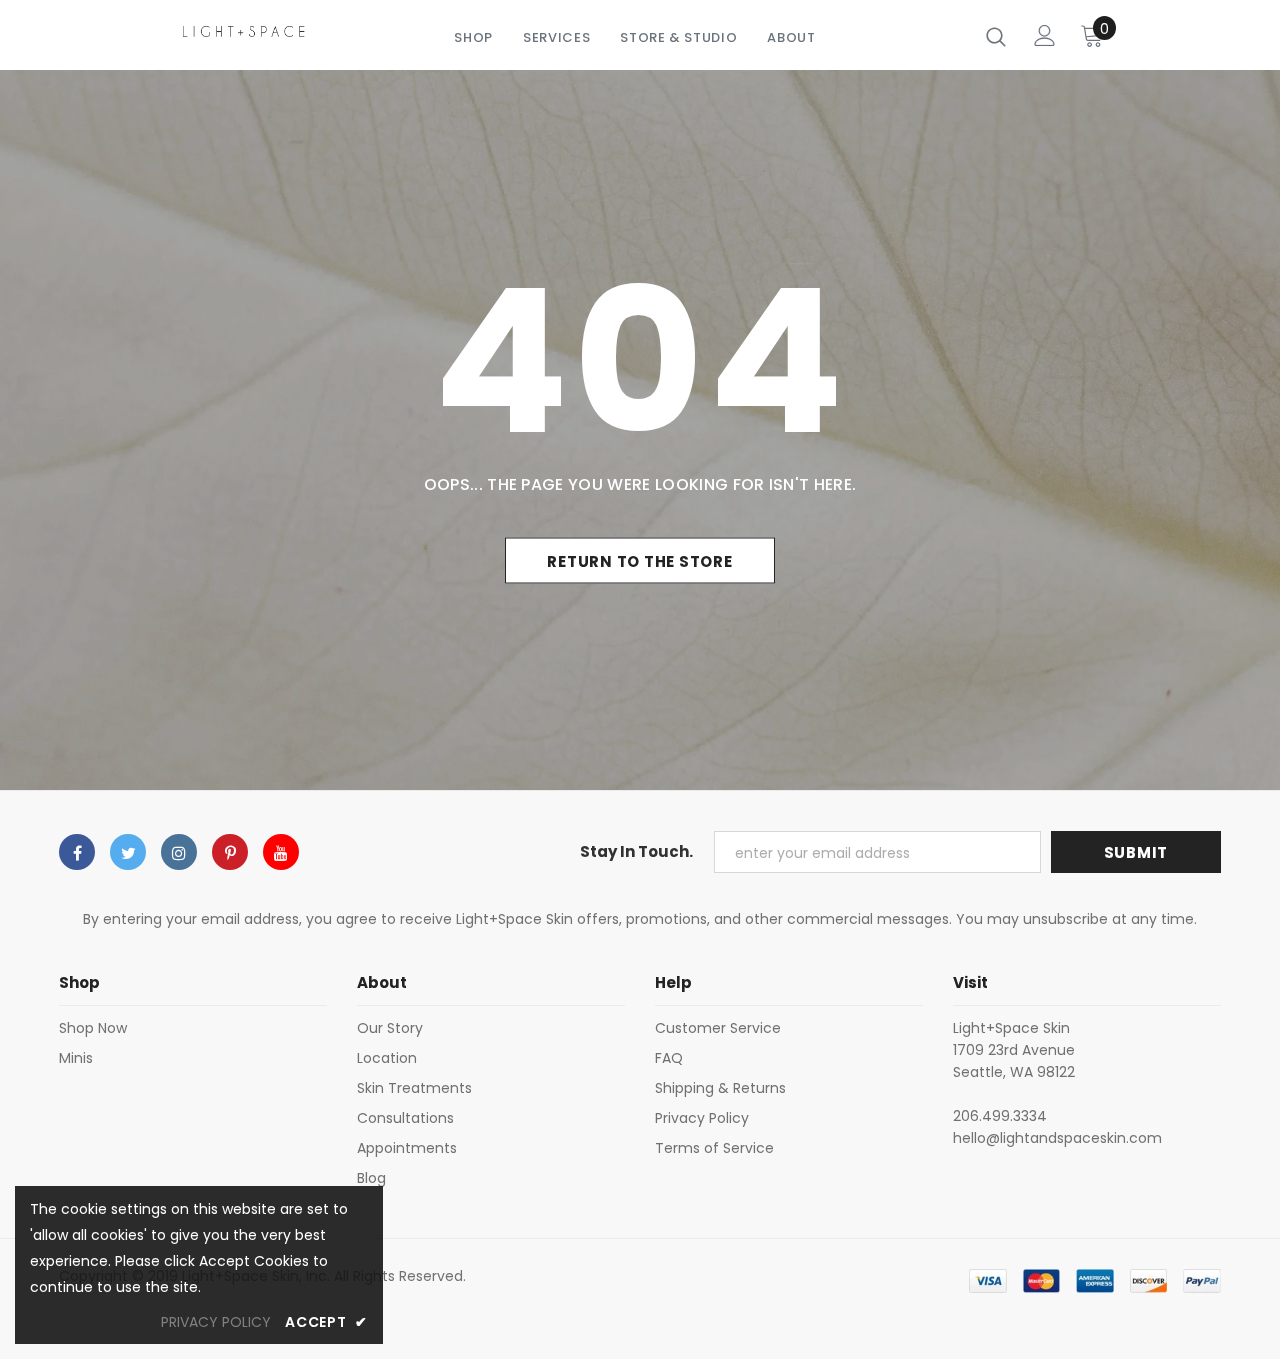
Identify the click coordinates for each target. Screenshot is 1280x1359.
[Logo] (244, 30)
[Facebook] (77, 852)
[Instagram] (179, 852)
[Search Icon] (996, 36)
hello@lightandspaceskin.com (1057, 1138)
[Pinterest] (230, 852)
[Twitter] (128, 852)
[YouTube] (281, 852)
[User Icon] (1045, 35)
